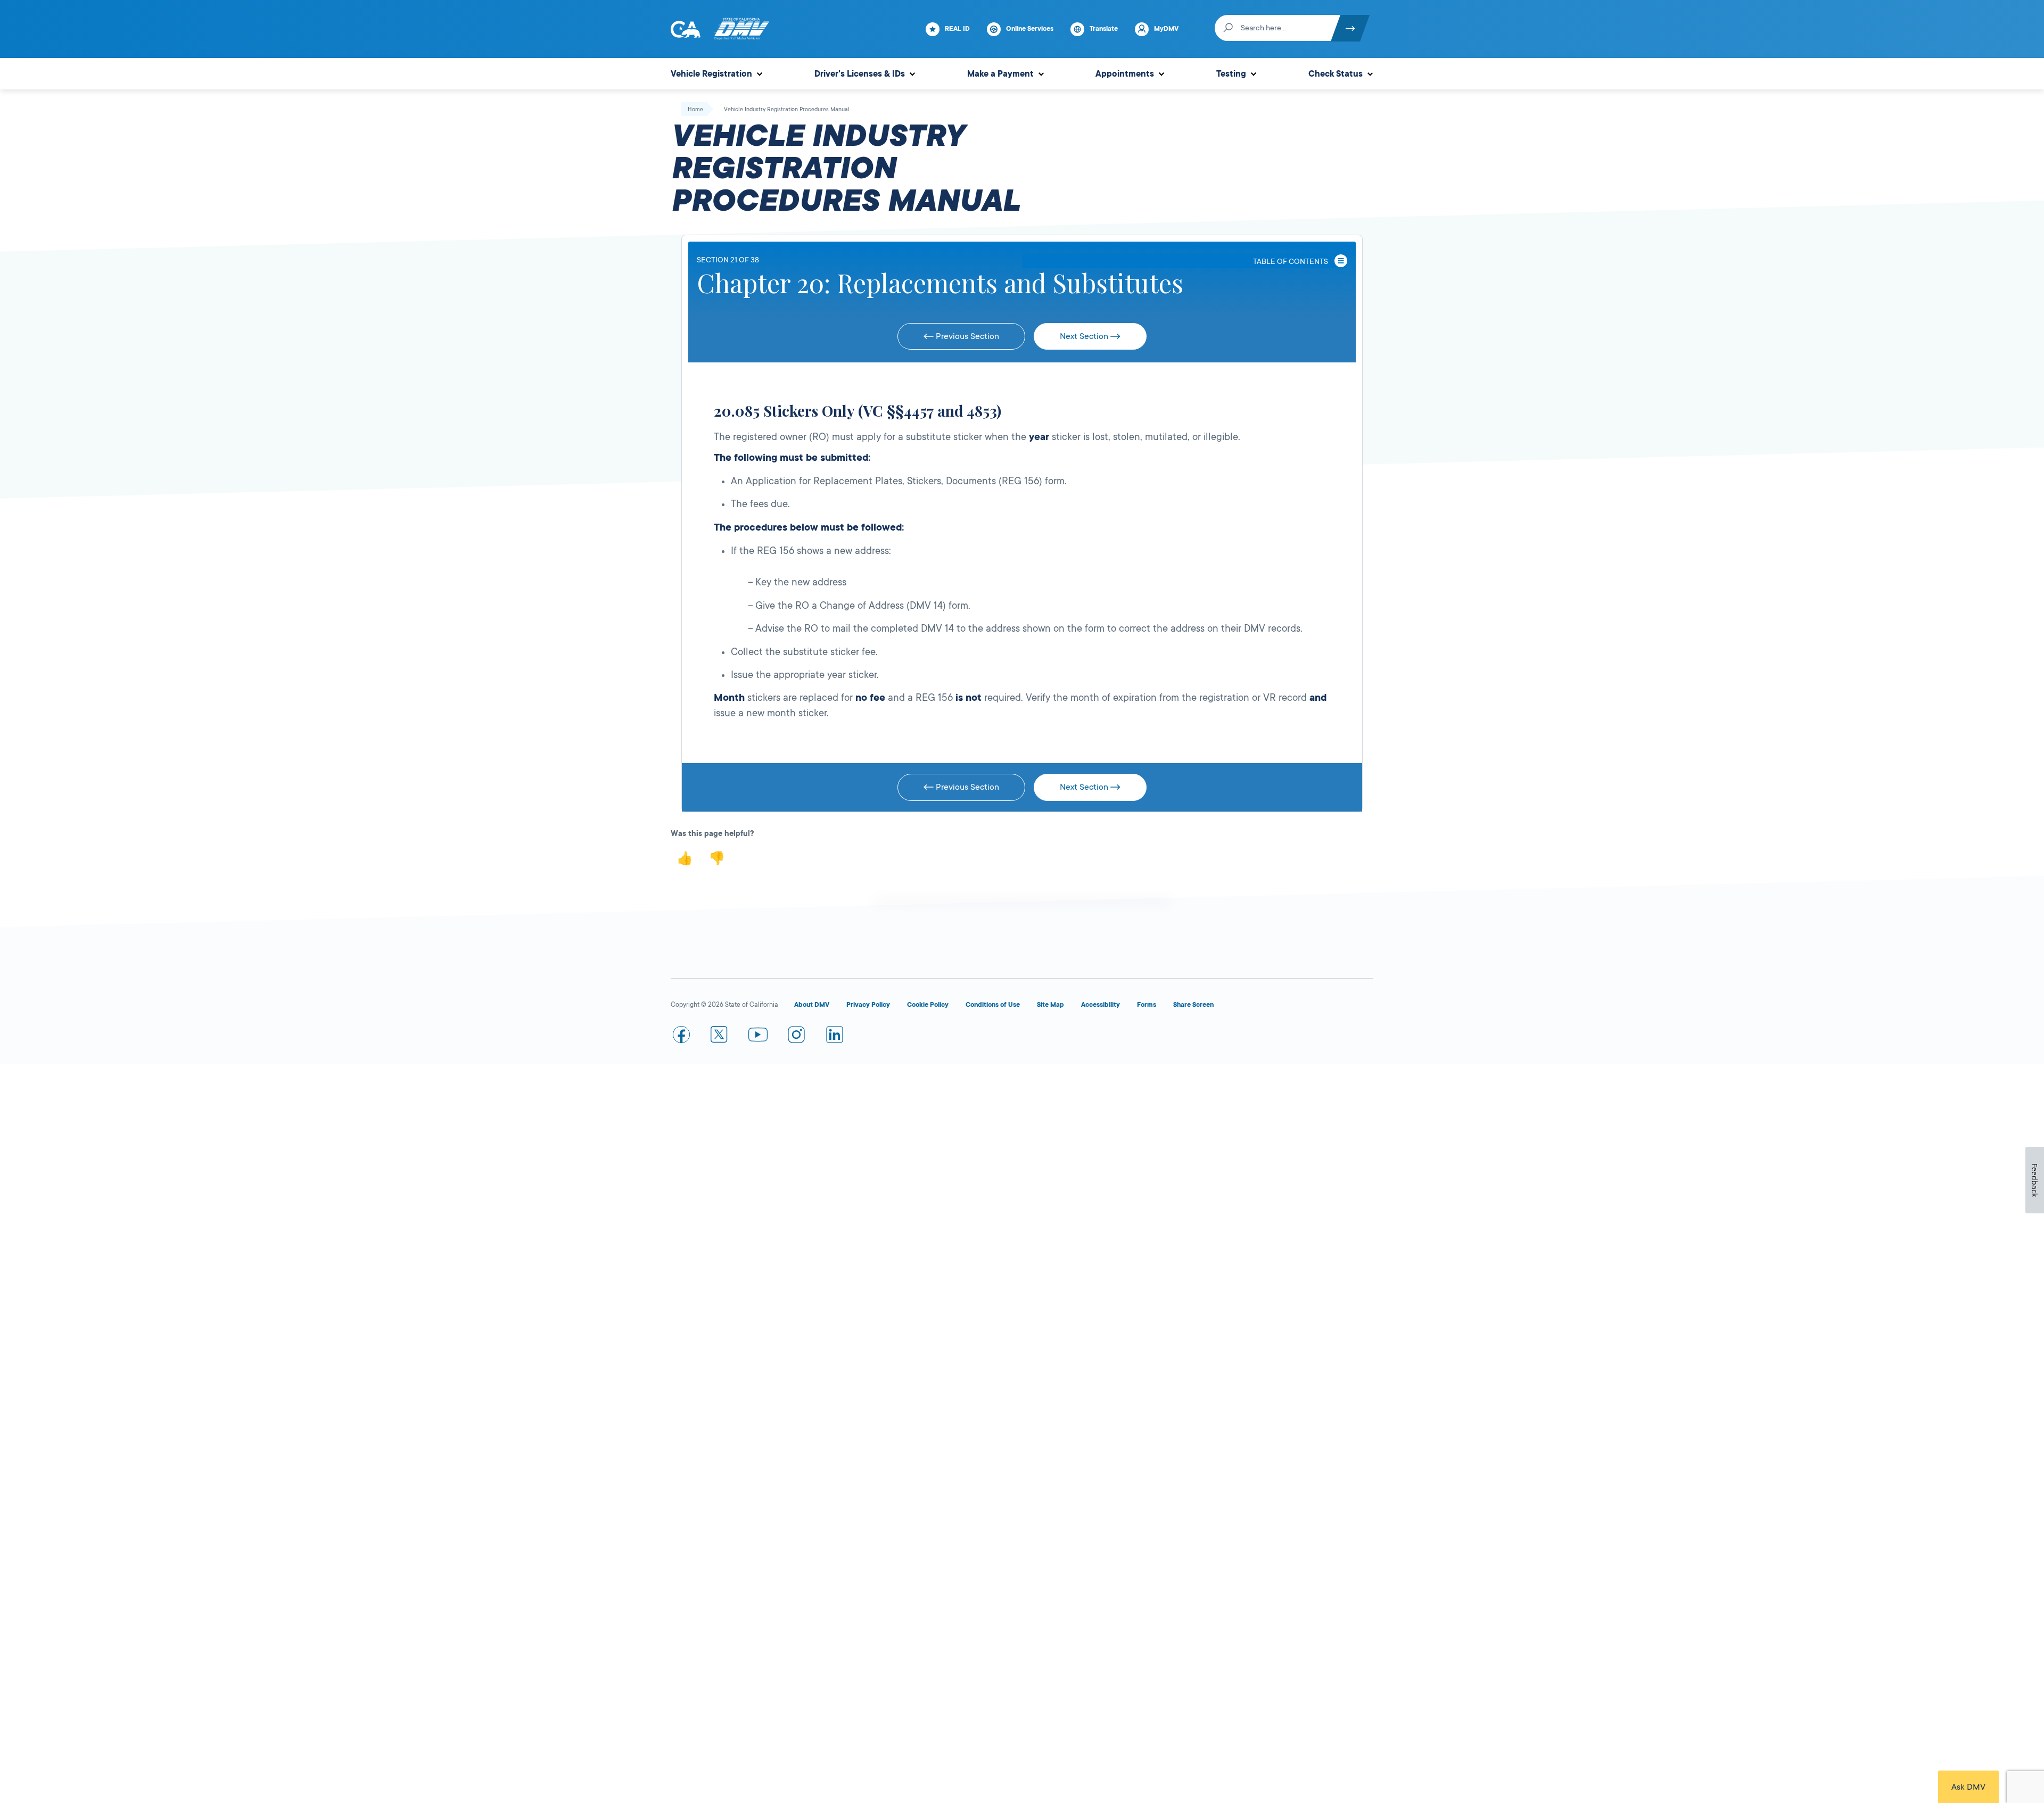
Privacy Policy (868, 1005)
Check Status (1336, 74)
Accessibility (1101, 1005)
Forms (1147, 1005)
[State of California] (686, 29)
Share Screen (1193, 1005)
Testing (1231, 74)
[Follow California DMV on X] (720, 1037)
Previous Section (966, 336)
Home (695, 110)
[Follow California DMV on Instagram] (796, 1037)
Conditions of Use (993, 1005)
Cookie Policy (928, 1005)
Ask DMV (1968, 1787)
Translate (1104, 29)
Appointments (1125, 74)
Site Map (1050, 1005)
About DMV (812, 1005)
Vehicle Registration (711, 74)
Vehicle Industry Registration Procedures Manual (787, 110)
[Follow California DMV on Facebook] (681, 1037)
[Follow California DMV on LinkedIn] (835, 1037)
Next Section (1085, 336)
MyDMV (1166, 29)
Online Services (1030, 29)
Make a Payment (1000, 74)
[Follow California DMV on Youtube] (758, 1037)
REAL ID (957, 29)
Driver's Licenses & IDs (860, 74)
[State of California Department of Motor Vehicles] (741, 29)
